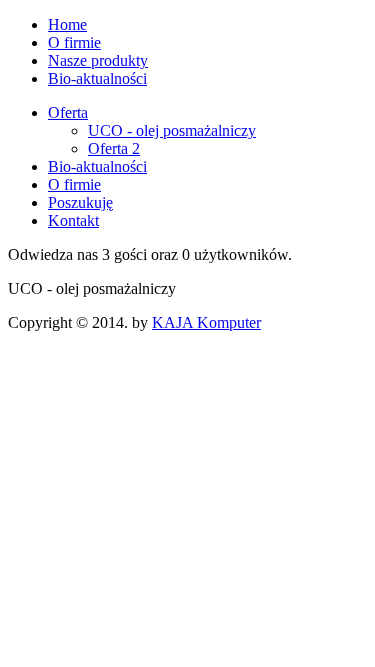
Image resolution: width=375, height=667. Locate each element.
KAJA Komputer (206, 322)
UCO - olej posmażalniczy (172, 130)
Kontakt (73, 220)
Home (67, 24)
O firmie (74, 42)
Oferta (68, 112)
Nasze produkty (98, 60)
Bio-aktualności (97, 78)
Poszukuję (80, 202)
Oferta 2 (114, 148)
